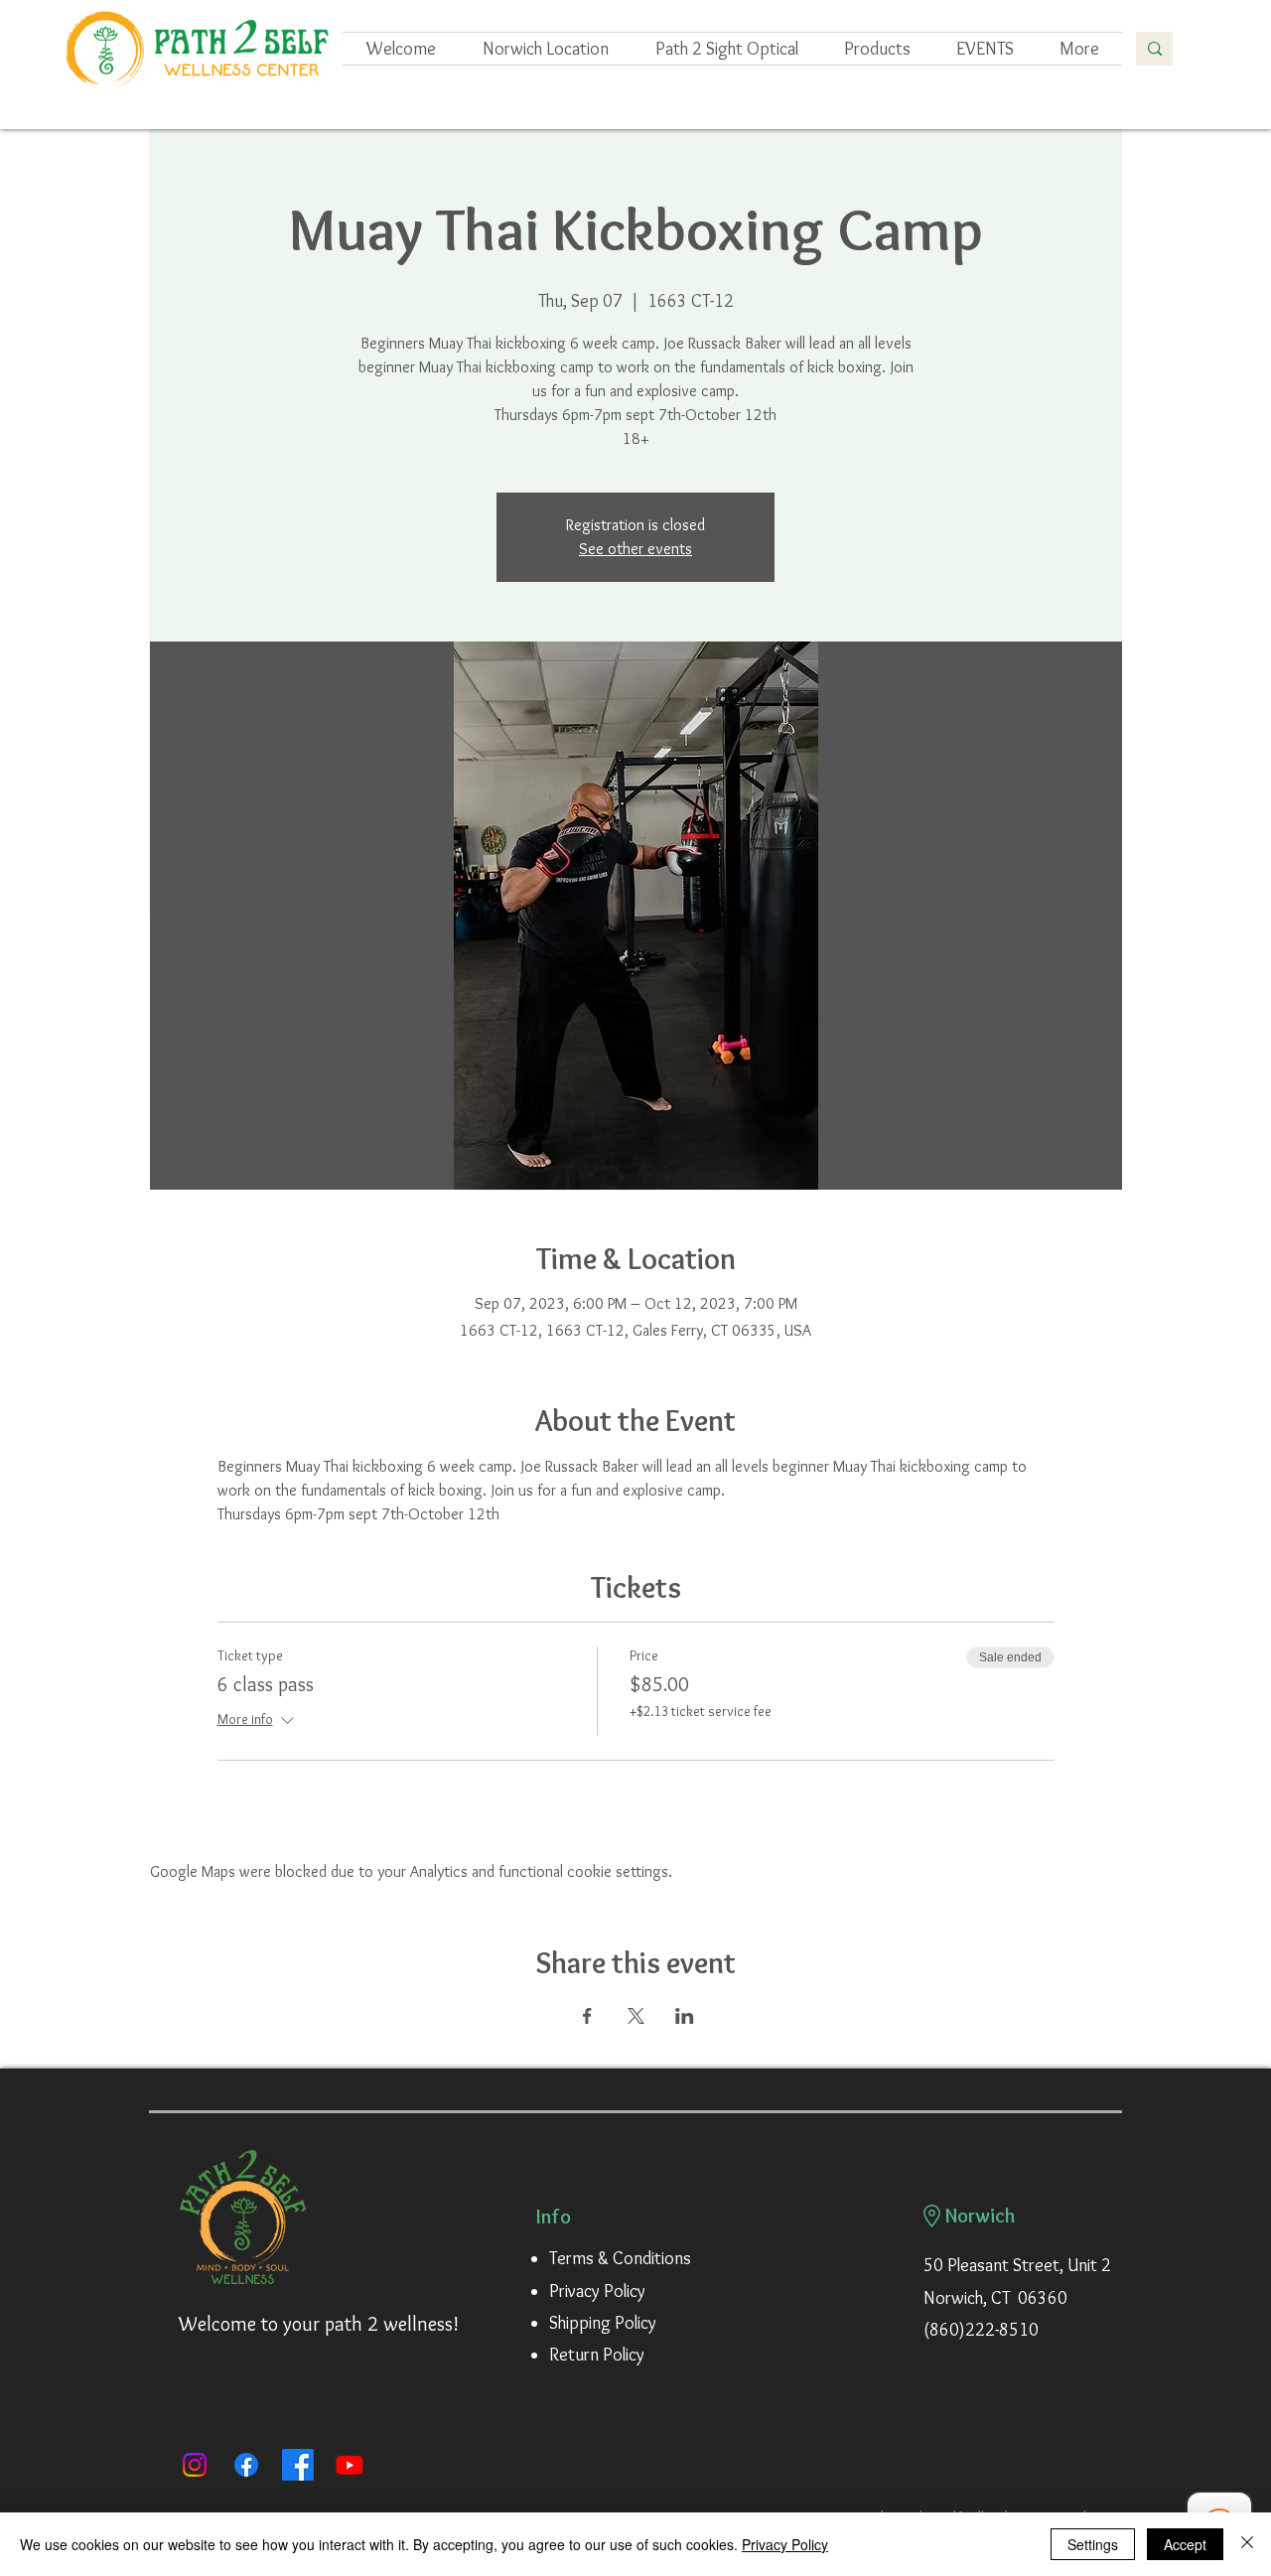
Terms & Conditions (620, 2258)
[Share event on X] (636, 2016)
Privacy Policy (597, 2291)
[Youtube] (350, 2465)
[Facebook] (246, 2465)
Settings (1093, 2544)
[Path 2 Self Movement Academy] (298, 2465)
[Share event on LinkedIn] (685, 2016)
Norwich (981, 2216)
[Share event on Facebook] (587, 2016)
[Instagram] (195, 2465)
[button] (985, 49)
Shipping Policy (603, 2323)
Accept (1185, 2544)
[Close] (1247, 2544)
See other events (635, 549)
